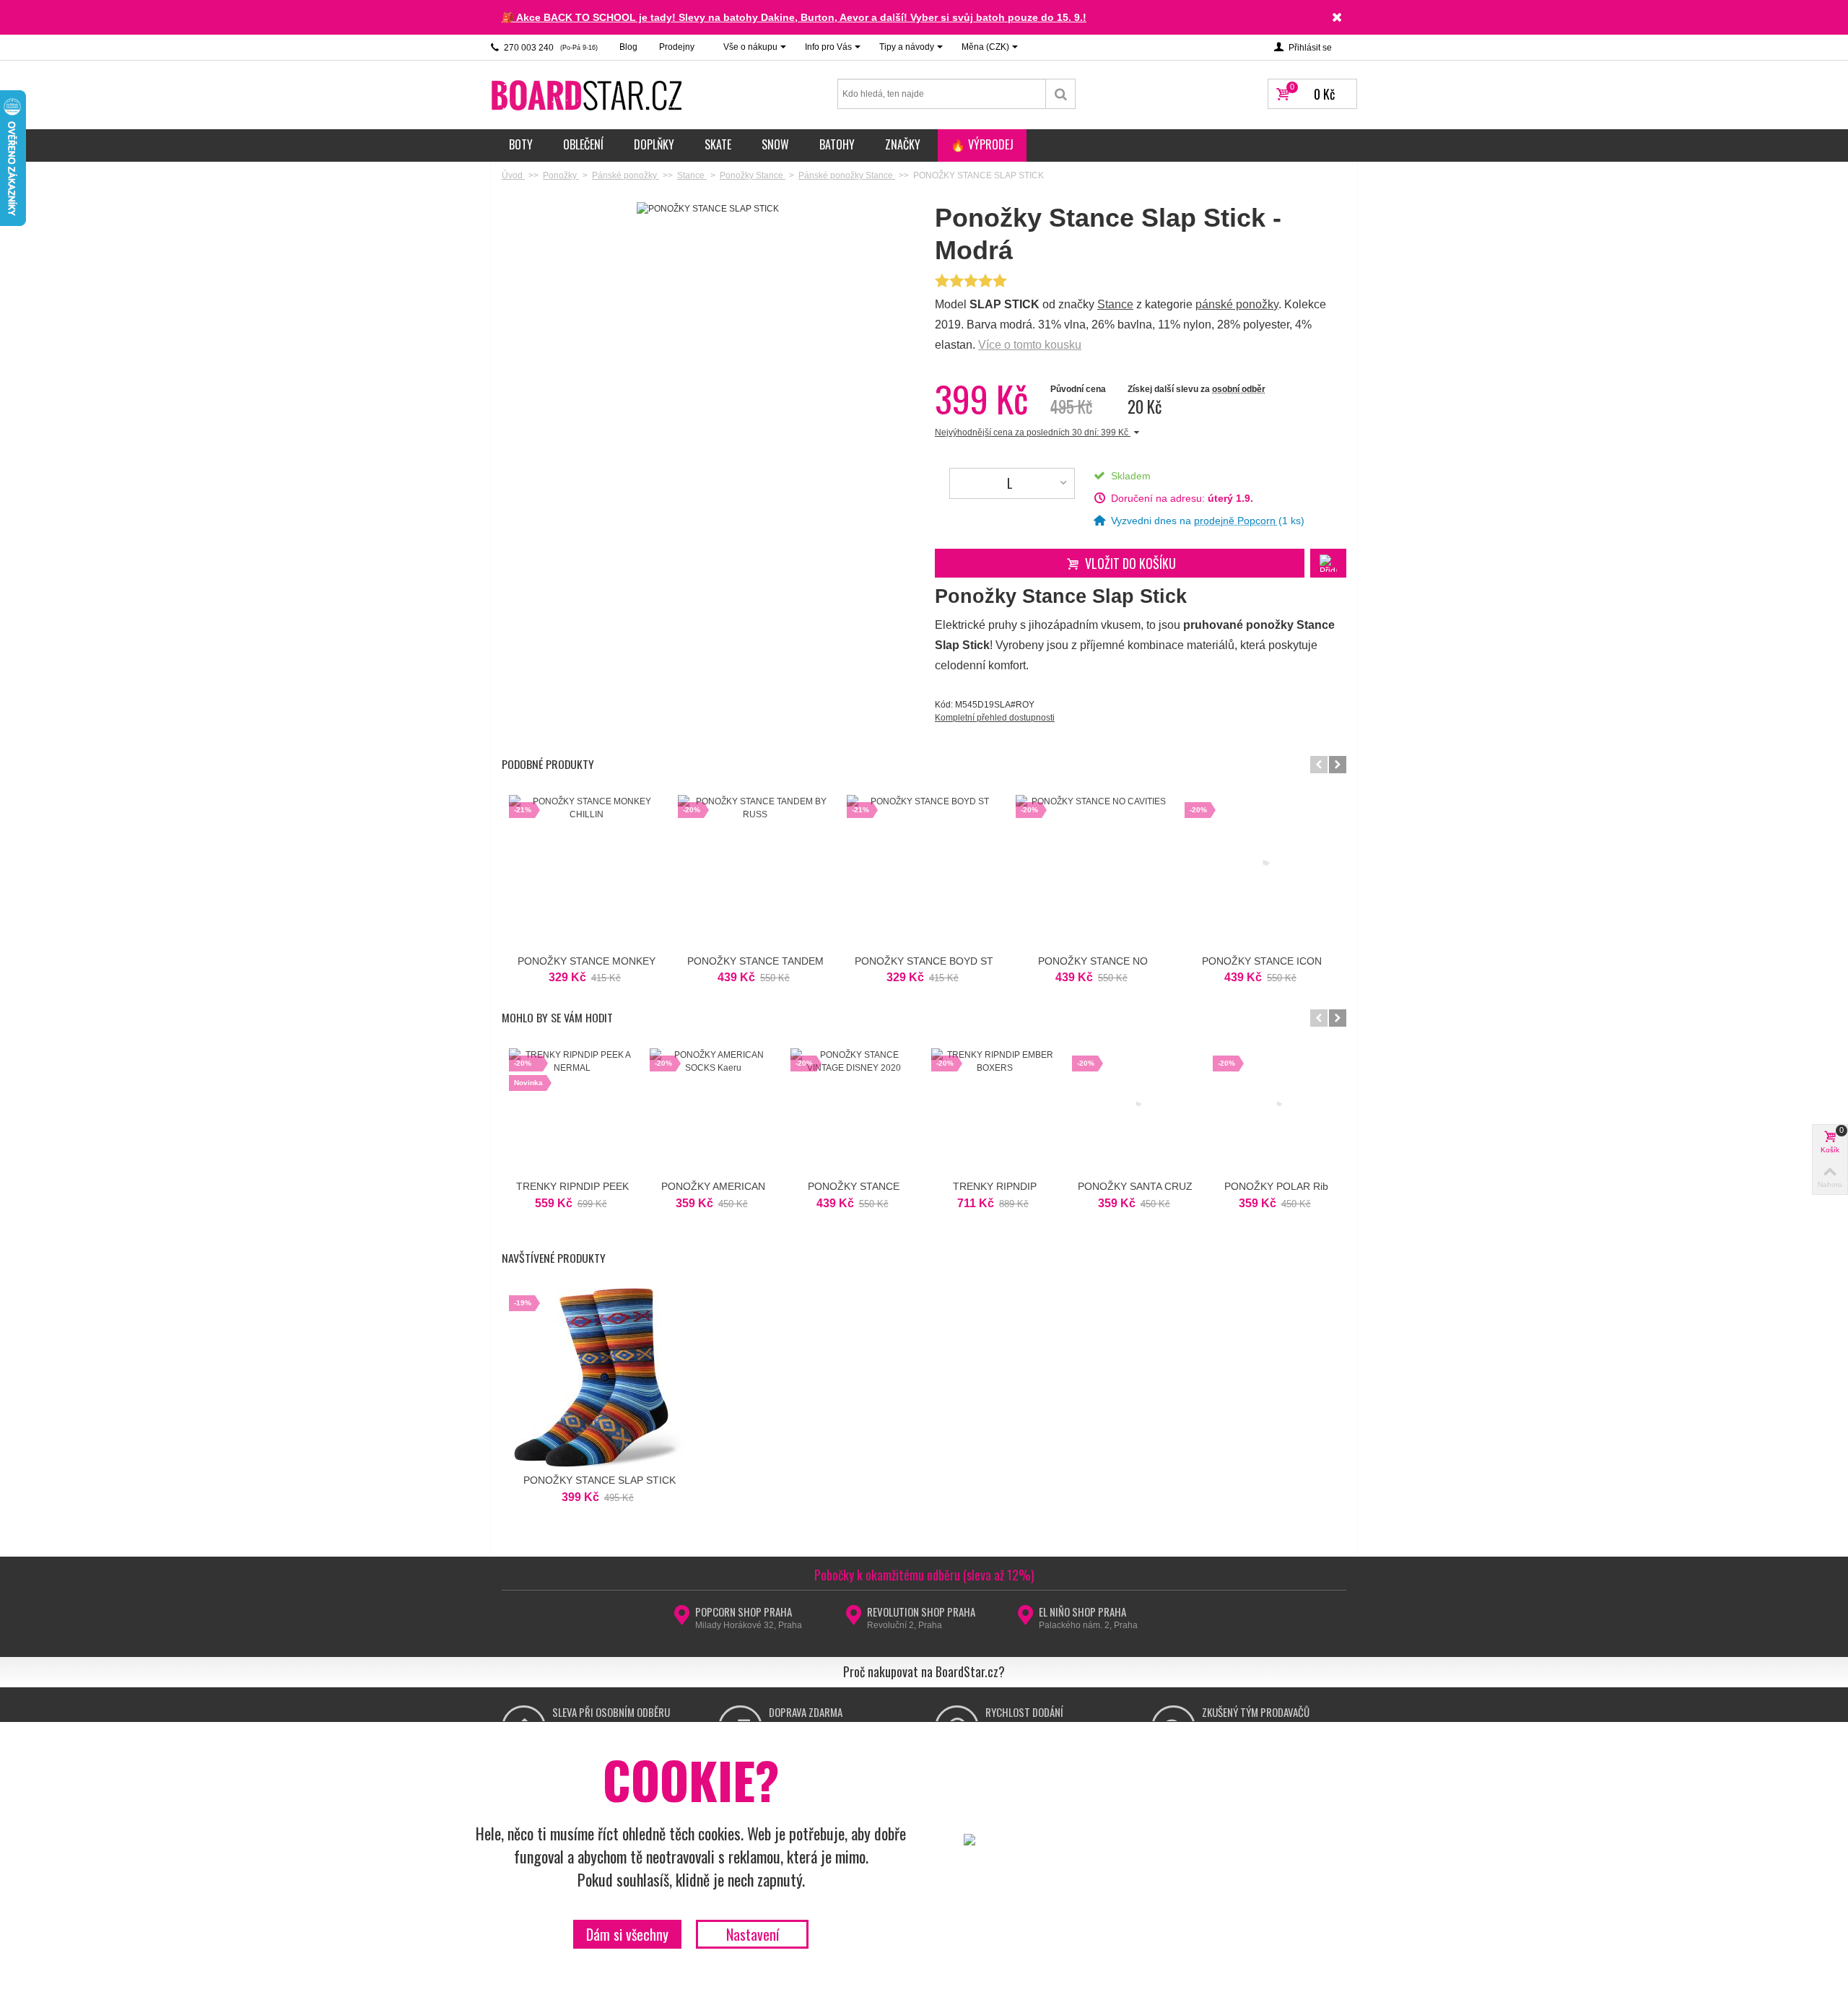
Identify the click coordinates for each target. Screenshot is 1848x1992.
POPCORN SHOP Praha (744, 1612)
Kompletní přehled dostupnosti (995, 718)
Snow (775, 144)
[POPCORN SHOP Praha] (682, 1619)
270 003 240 (550, 48)
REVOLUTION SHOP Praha (921, 1612)
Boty (521, 144)
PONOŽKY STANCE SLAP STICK (600, 1480)
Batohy (837, 144)
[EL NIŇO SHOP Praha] (1025, 1619)
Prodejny (677, 47)
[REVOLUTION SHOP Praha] (854, 1619)
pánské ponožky (1237, 304)
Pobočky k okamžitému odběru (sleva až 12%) (924, 1575)
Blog (628, 47)
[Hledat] (1061, 94)
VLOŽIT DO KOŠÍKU (1130, 563)
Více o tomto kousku (1030, 345)
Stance (1115, 304)
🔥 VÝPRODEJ (982, 144)
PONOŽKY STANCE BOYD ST (924, 961)
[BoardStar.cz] (588, 95)
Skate (718, 144)
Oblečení (583, 144)
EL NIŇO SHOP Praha (1082, 1612)
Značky (903, 144)
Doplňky (654, 144)
